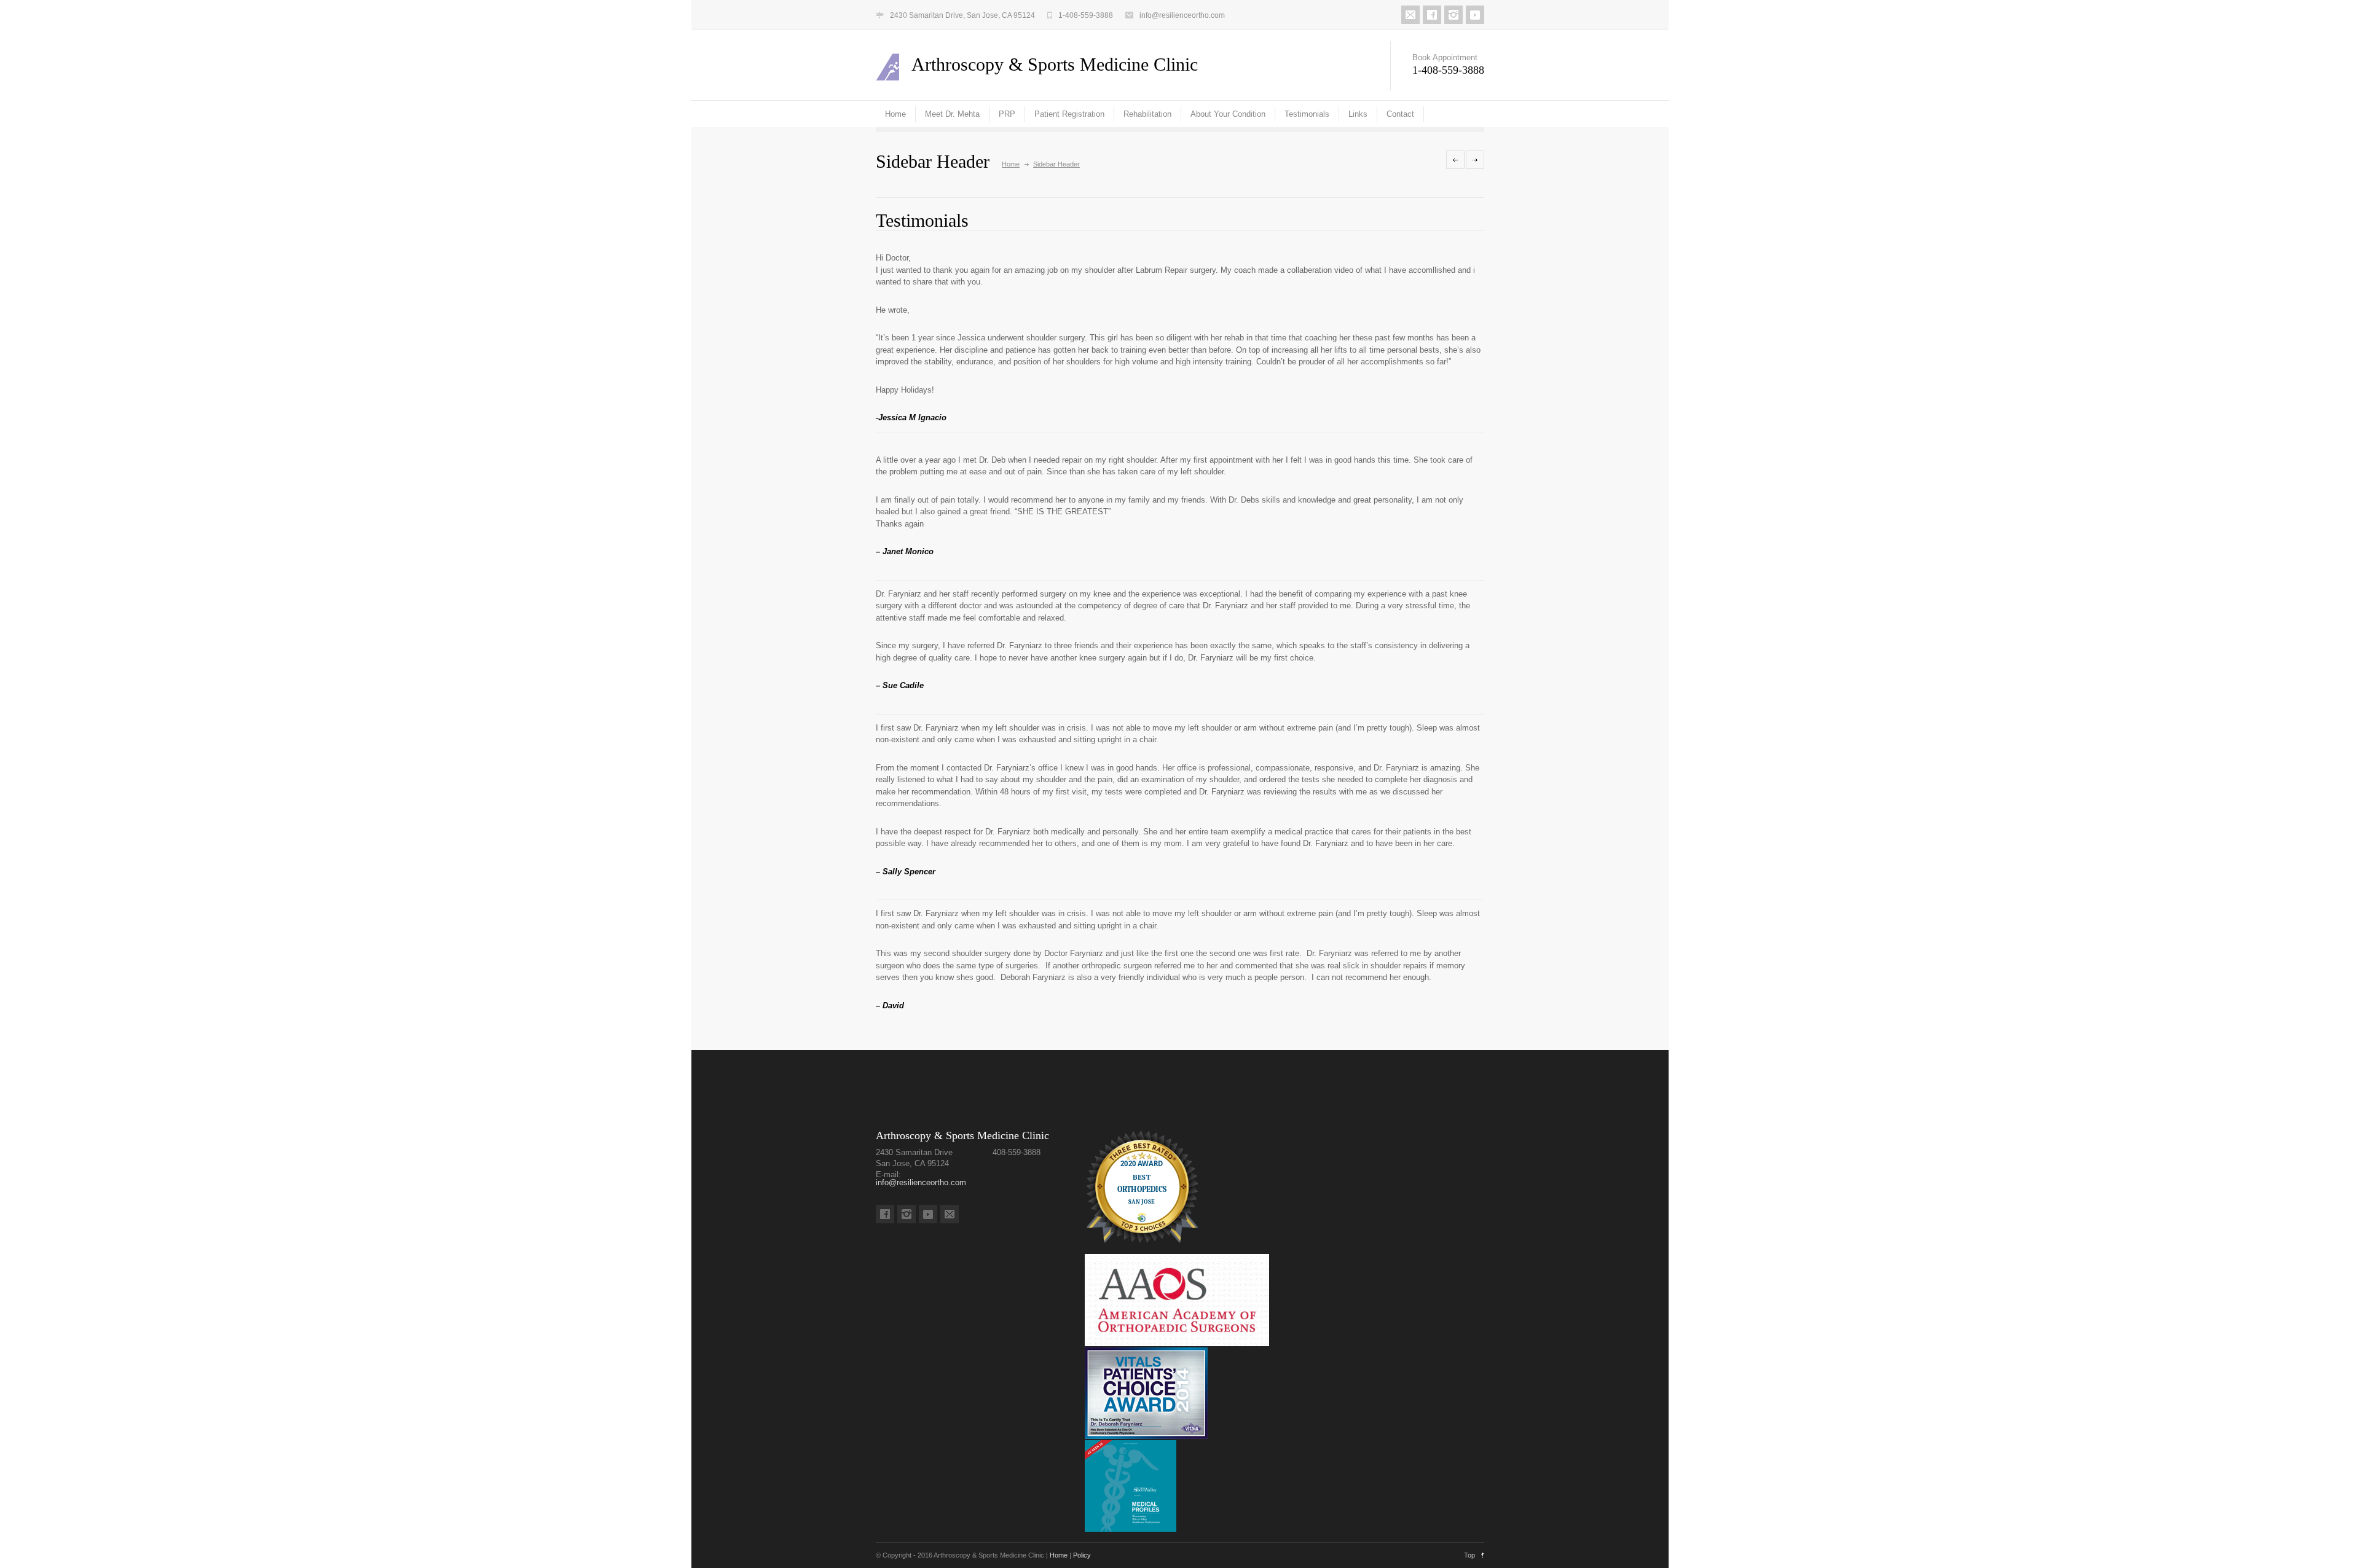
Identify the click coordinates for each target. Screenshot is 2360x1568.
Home (895, 114)
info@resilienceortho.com (1182, 15)
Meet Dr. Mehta (952, 114)
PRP (1007, 114)
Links (1358, 114)
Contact (1400, 114)
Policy (1082, 1555)
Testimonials (1307, 114)
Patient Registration (1069, 114)
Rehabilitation (1147, 114)
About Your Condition (1228, 114)
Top (1469, 1555)
